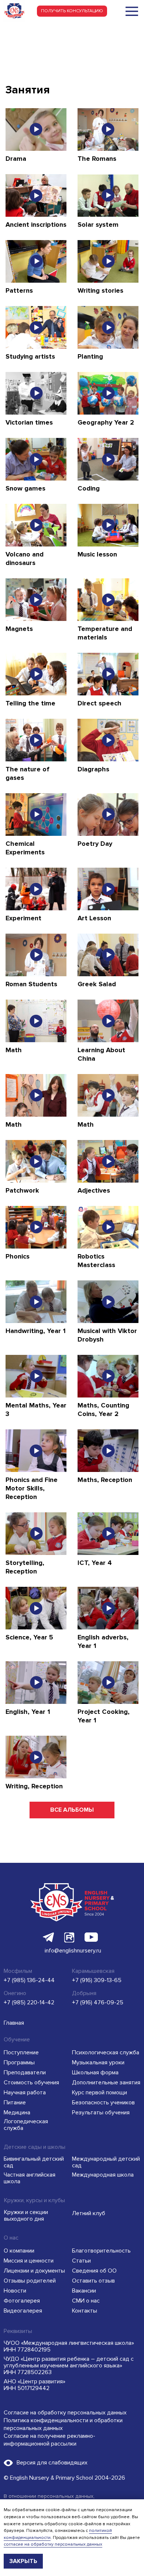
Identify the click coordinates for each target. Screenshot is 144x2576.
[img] (132, 11)
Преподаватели (25, 2073)
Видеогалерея (23, 2311)
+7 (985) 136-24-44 (29, 1980)
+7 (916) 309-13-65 (97, 1980)
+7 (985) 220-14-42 (29, 2002)
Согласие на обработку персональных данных (65, 2413)
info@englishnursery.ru (73, 1951)
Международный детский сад (106, 2162)
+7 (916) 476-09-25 (98, 2002)
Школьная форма (95, 2073)
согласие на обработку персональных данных (53, 2544)
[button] (72, 11)
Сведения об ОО (94, 2271)
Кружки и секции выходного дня (26, 2216)
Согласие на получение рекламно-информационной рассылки (49, 2440)
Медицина (17, 2113)
